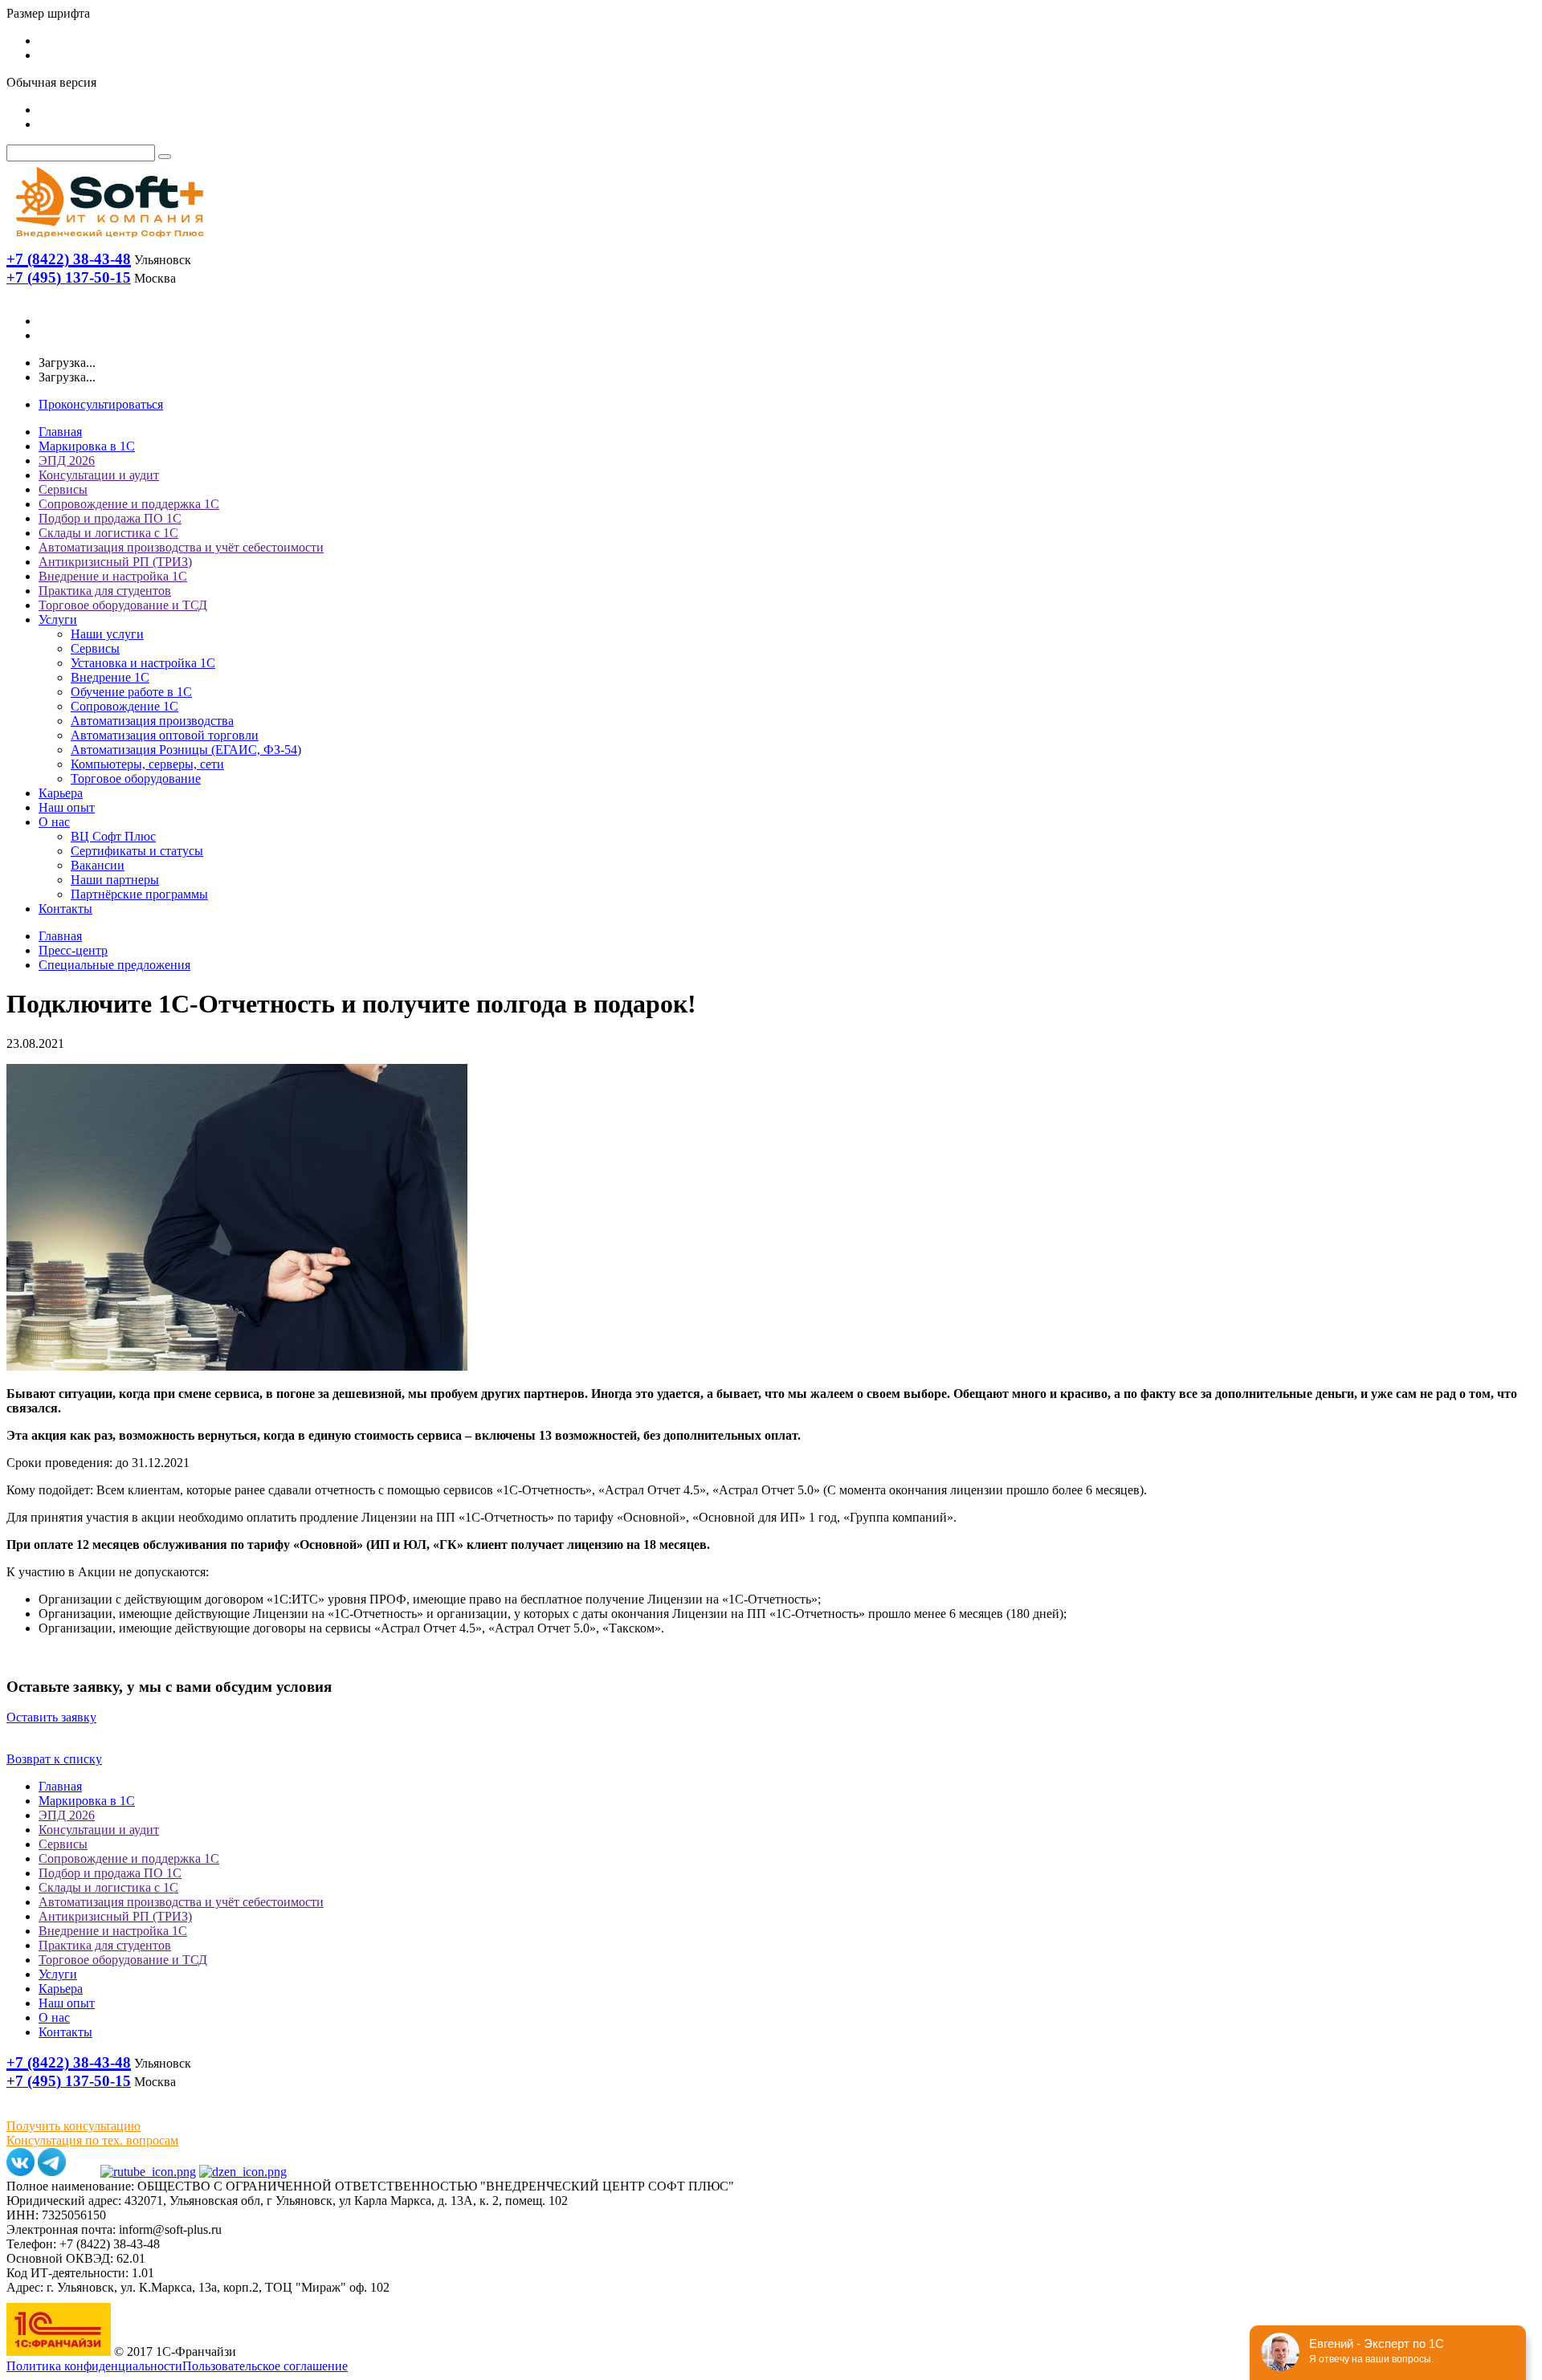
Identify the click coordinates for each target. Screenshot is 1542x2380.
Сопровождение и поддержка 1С (129, 504)
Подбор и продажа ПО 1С (110, 518)
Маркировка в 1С (87, 446)
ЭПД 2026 (67, 461)
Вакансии (98, 865)
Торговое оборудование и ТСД (123, 605)
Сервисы (63, 489)
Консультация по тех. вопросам (92, 2140)
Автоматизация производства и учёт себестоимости (181, 547)
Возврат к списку (54, 1759)
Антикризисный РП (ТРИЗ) (115, 562)
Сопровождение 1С (124, 706)
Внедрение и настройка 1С (113, 576)
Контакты (65, 909)
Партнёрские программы (139, 894)
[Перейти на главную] (108, 241)
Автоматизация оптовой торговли (165, 735)
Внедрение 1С (110, 677)
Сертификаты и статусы (137, 851)
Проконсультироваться (101, 404)
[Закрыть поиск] (165, 157)
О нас (54, 822)
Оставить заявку (51, 1717)
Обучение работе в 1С (131, 692)
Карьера (61, 793)
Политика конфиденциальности (94, 2366)
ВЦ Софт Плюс (113, 836)
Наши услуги (107, 634)
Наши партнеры (115, 880)
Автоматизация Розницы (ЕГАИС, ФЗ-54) (186, 750)
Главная (60, 432)
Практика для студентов (105, 591)
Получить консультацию (73, 2126)
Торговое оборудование (136, 778)
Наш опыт (67, 807)
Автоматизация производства (152, 721)
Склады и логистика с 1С (108, 533)
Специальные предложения (114, 965)
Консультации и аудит (99, 475)
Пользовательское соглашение (265, 2366)
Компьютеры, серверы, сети (147, 764)
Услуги (58, 619)
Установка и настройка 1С (143, 663)
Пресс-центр (73, 950)
